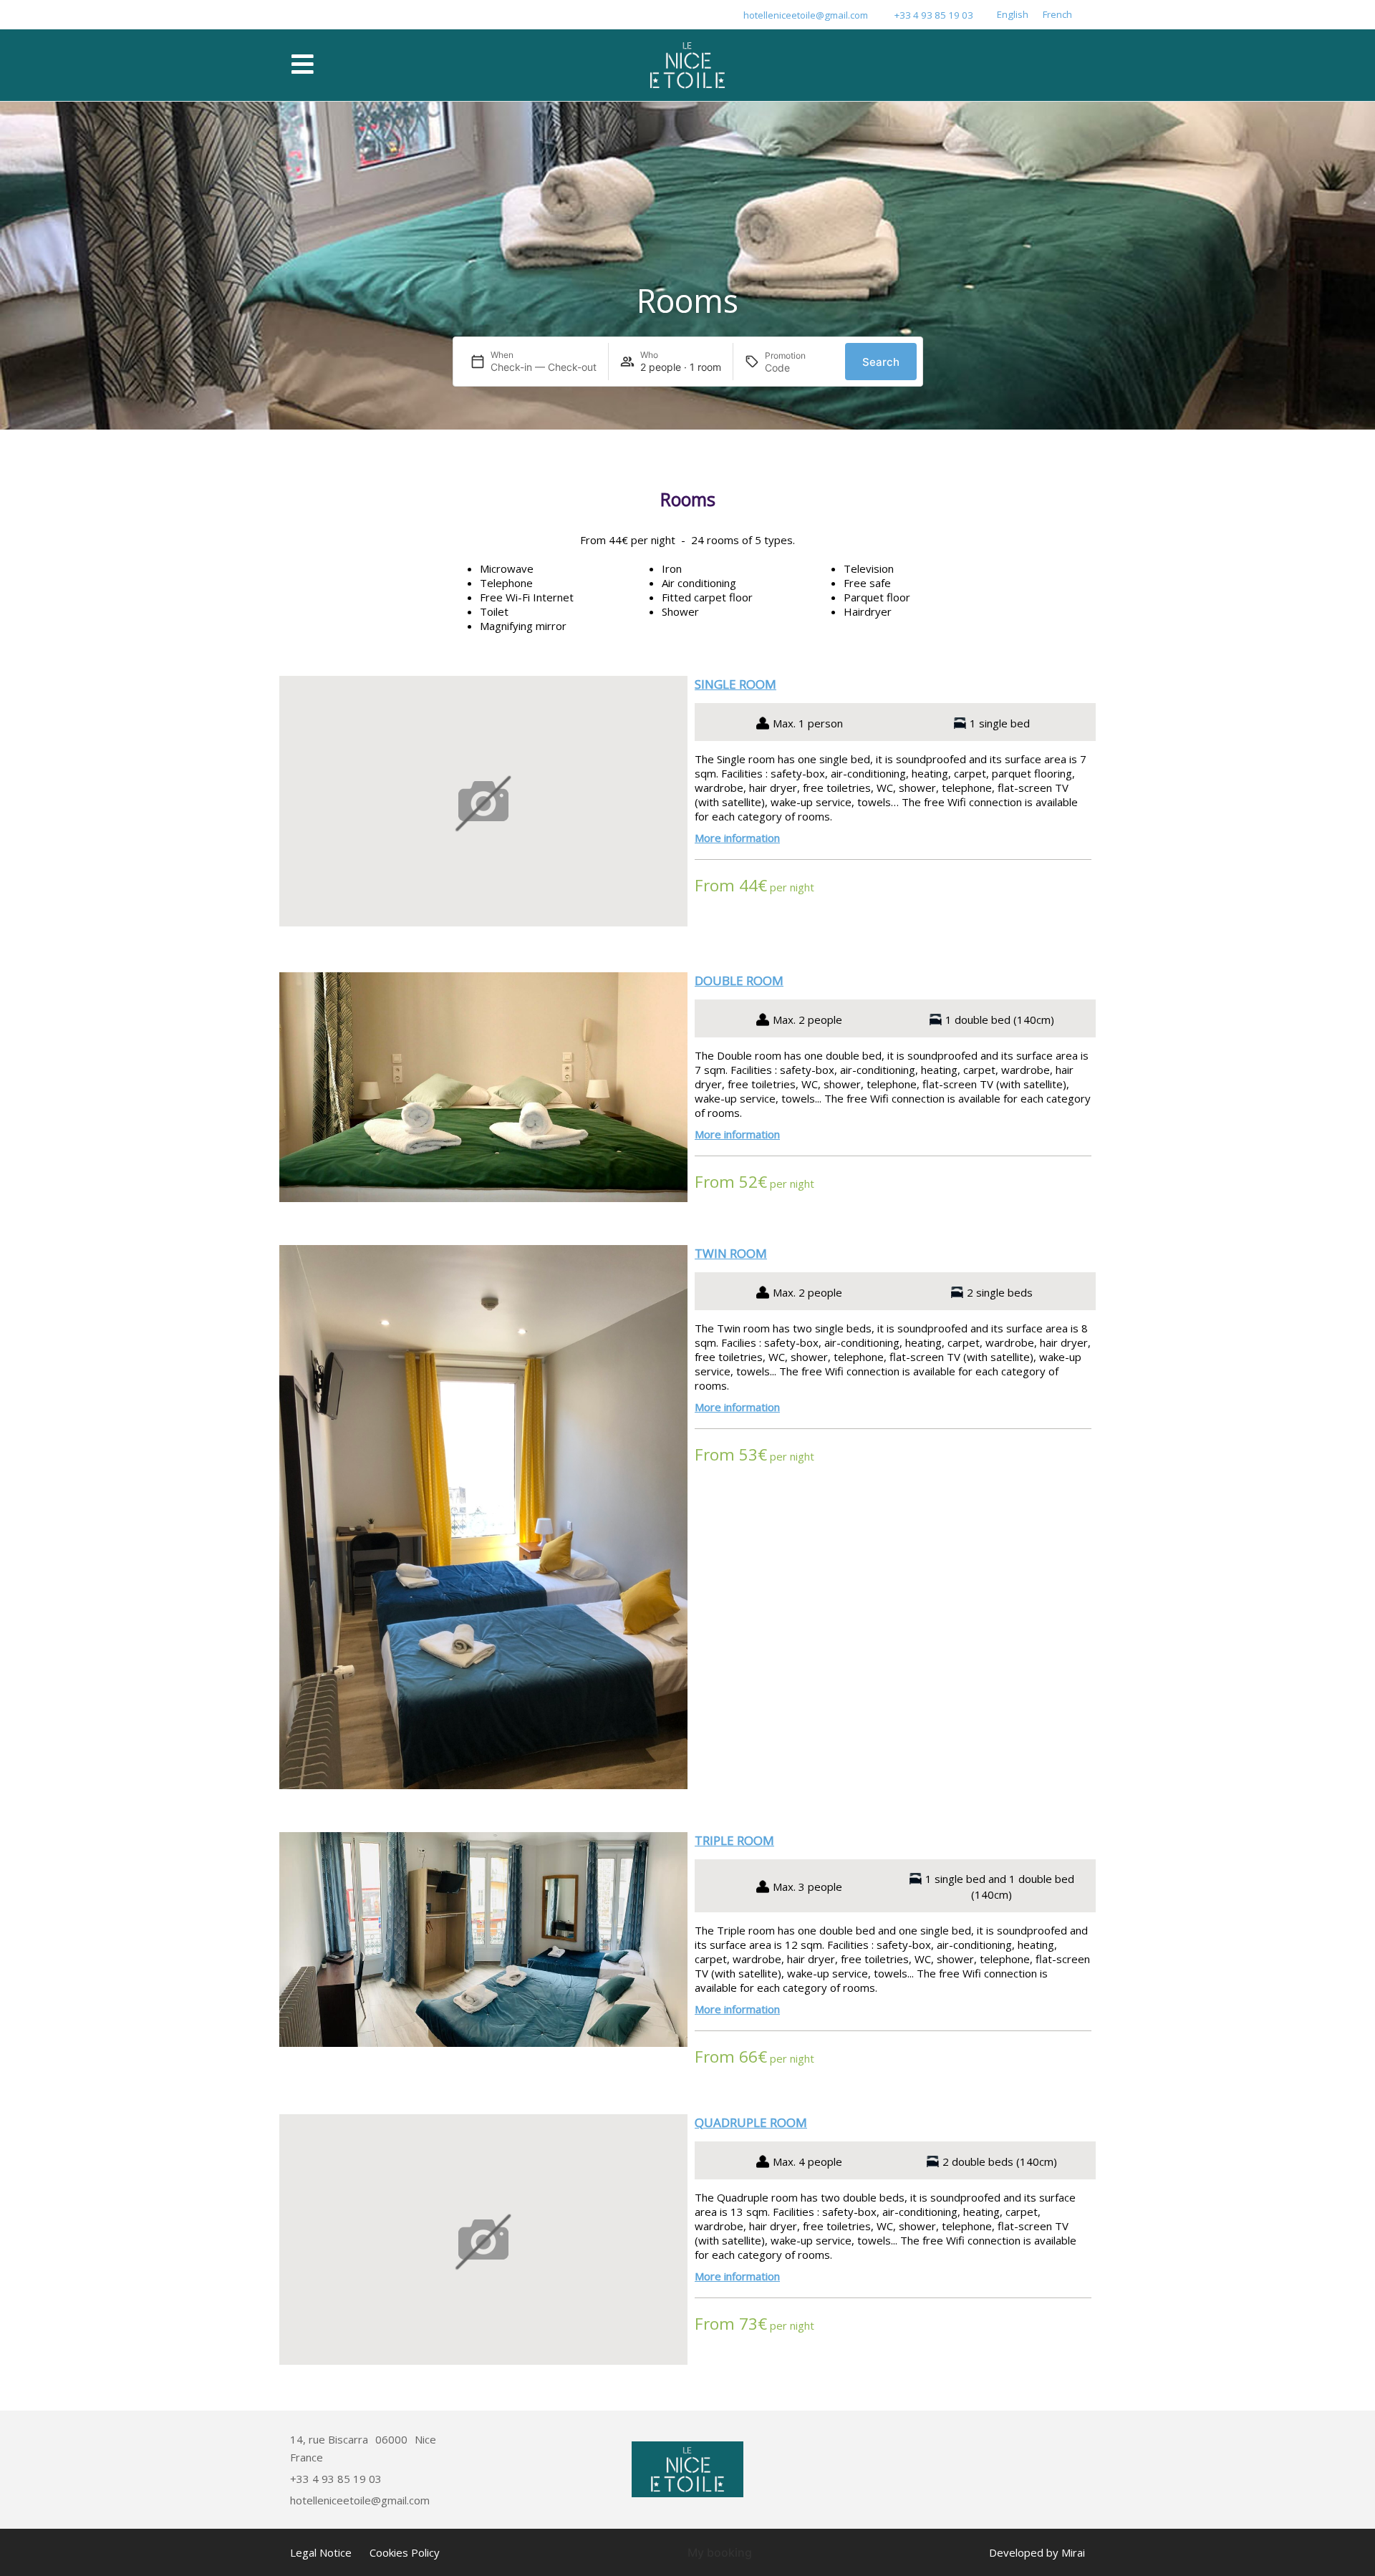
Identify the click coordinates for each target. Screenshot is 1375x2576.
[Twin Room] (483, 1517)
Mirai (1073, 2552)
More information (737, 838)
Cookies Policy (405, 2552)
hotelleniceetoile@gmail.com (806, 15)
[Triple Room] (483, 1940)
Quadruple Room (751, 2122)
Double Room (739, 980)
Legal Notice (321, 2552)
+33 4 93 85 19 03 (934, 15)
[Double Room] (483, 1087)
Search (881, 362)
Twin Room (731, 1253)
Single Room (735, 684)
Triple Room (734, 1840)
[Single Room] (483, 803)
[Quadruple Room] (483, 2241)
